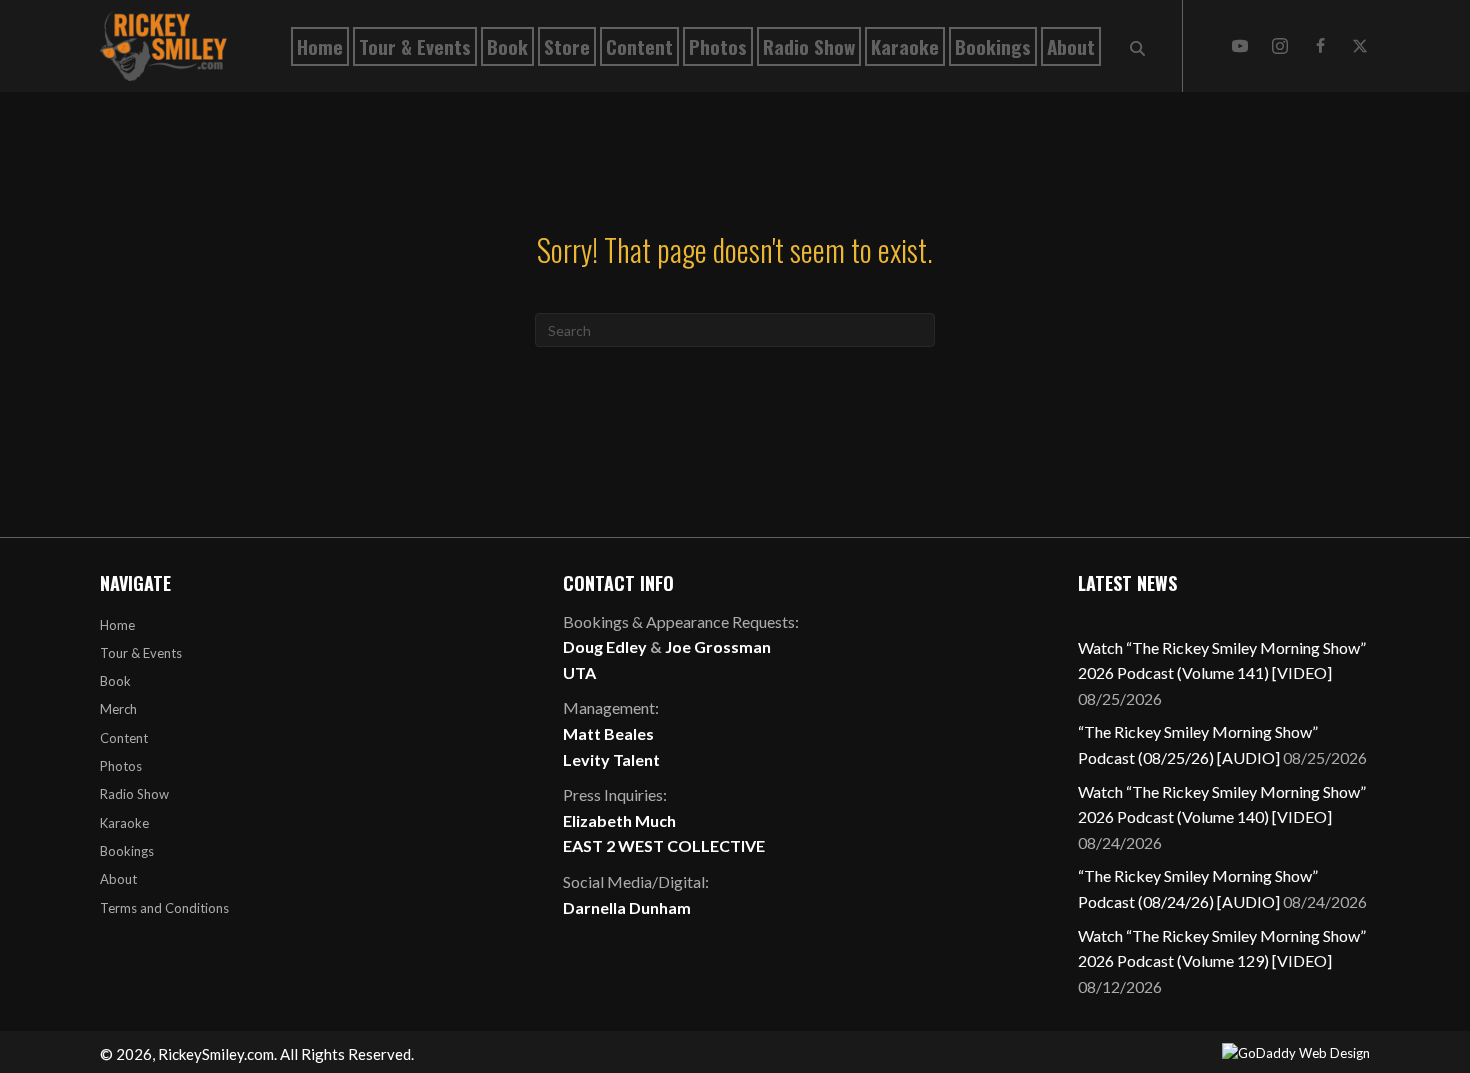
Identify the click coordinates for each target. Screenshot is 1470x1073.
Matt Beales (608, 733)
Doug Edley (605, 646)
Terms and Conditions (164, 908)
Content (124, 738)
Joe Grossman (718, 646)
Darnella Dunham (627, 907)
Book (115, 681)
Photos (121, 766)
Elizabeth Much (619, 820)
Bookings (127, 851)
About (118, 879)
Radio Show (134, 794)
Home (117, 625)
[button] (1240, 46)
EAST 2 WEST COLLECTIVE (664, 845)
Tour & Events (141, 653)
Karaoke (124, 823)
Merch (118, 709)
